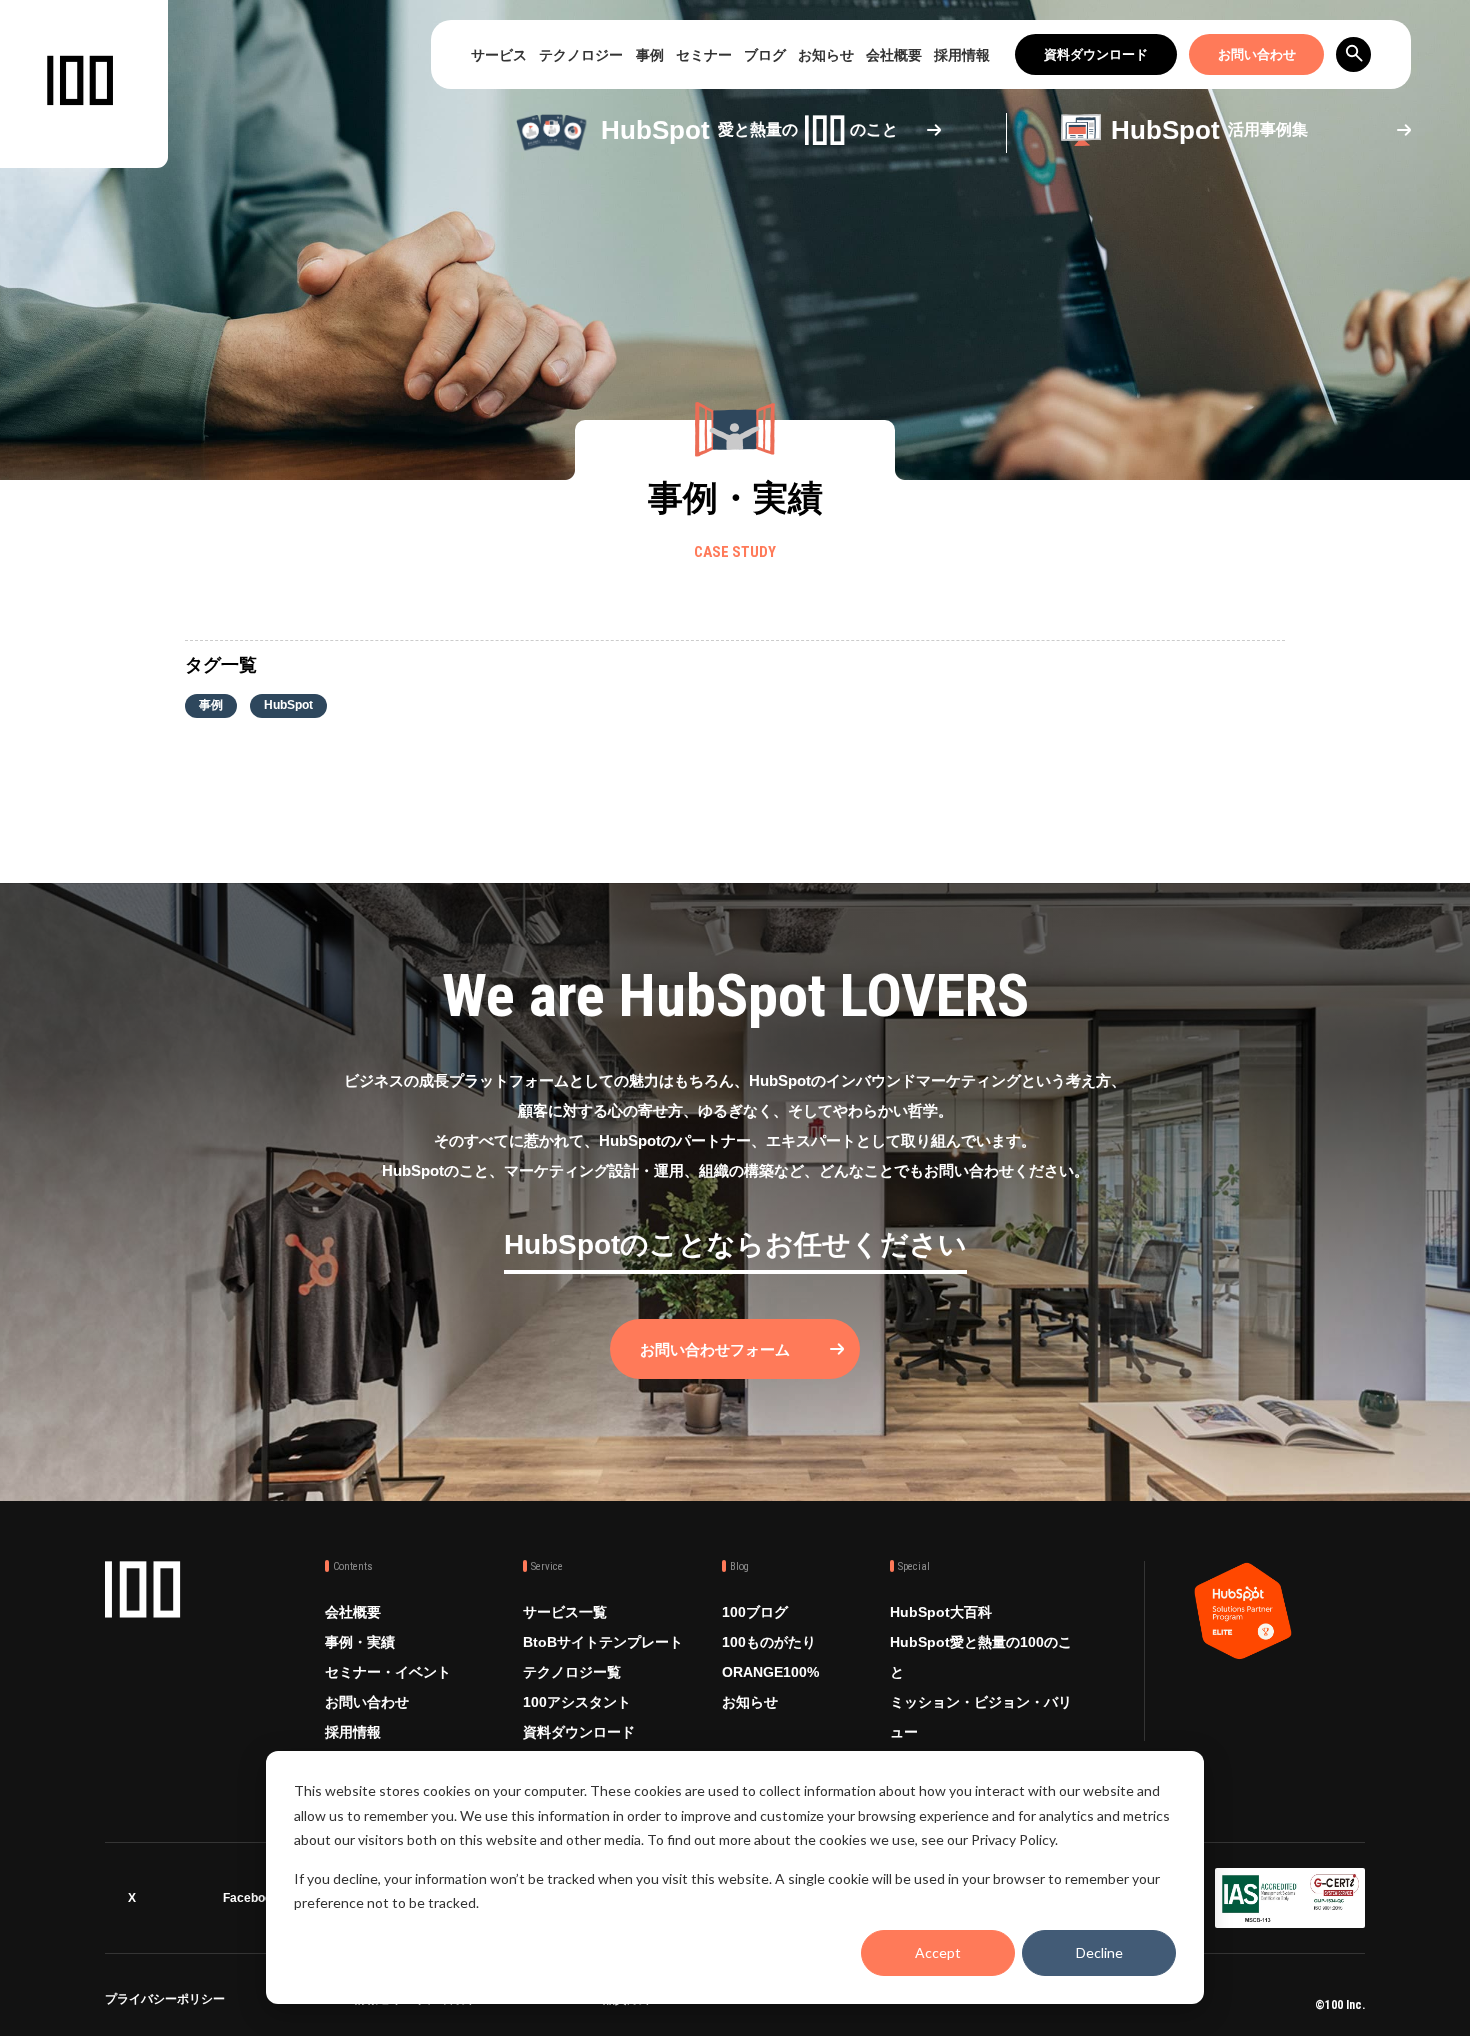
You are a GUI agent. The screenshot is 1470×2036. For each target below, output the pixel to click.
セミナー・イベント (388, 1672)
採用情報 (962, 55)
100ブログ (755, 1612)
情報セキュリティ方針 (414, 2002)
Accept (938, 1952)
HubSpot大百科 (941, 1612)
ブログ (765, 55)
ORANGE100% (770, 1672)
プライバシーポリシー (165, 2002)
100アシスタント (577, 1702)
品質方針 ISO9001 (652, 2002)
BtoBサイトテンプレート (603, 1642)
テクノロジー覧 (572, 1672)
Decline (1099, 1952)
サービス (499, 55)
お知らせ (826, 55)
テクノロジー (581, 55)
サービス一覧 (565, 1612)
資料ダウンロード (1096, 54)
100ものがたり (769, 1642)
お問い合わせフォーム (715, 1349)
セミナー (704, 55)
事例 (650, 55)
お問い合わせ (1257, 54)
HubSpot (288, 705)
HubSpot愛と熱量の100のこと (981, 1657)
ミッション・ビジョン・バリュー (981, 1717)
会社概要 (894, 55)
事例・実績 (360, 1642)
